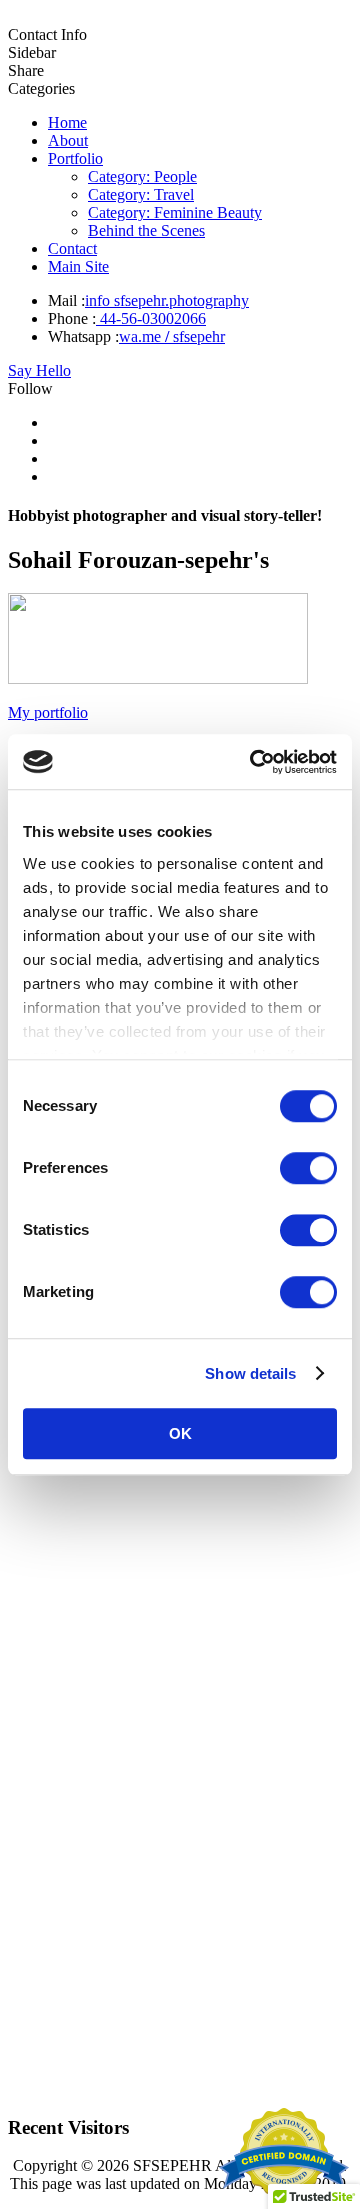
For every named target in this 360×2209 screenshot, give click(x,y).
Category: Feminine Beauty (175, 212)
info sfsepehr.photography (167, 300)
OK (180, 1433)
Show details (250, 1373)
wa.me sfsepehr (172, 336)
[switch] (308, 1168)
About (68, 140)
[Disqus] (180, 1844)
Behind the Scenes (146, 230)
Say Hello (39, 370)
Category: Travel (141, 194)
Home (67, 122)
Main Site (78, 266)
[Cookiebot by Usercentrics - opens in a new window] (254, 762)
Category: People (142, 176)
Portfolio (75, 158)
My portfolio (48, 712)
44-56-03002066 (151, 318)
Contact (72, 248)
